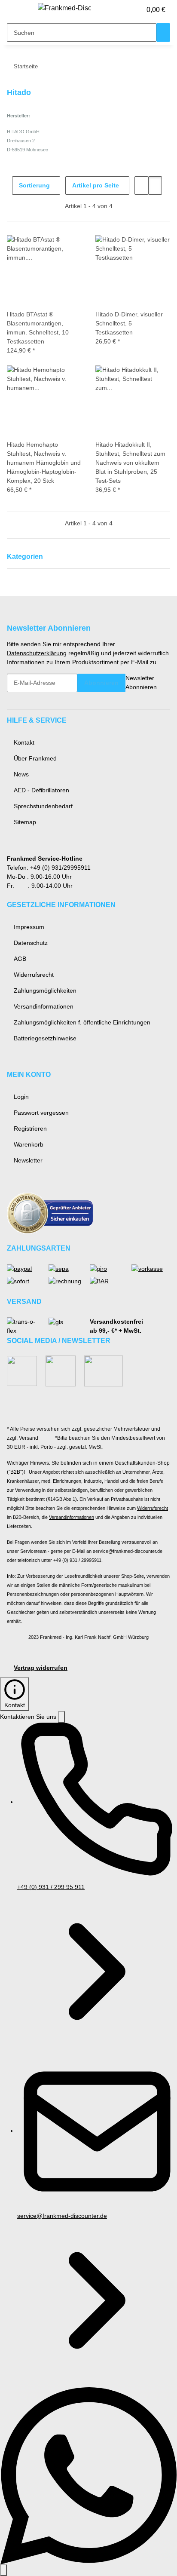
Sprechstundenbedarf (43, 806)
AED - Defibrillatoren (41, 790)
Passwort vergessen (41, 1113)
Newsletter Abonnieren (141, 682)
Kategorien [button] (26, 557)
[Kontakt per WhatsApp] (88, 2475)
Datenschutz (31, 943)
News (21, 774)
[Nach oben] (3, 2570)
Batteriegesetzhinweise (45, 1038)
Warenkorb (29, 1144)
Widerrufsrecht (34, 975)
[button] (125, 10)
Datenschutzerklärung (37, 653)
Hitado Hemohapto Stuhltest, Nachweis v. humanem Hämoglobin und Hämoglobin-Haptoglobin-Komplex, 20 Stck (44, 463)
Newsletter (28, 1160)
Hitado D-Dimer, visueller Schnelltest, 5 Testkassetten (129, 323)
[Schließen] (61, 1717)
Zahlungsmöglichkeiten (45, 991)
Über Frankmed (35, 758)
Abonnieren (101, 683)
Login (21, 1097)
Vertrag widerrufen (41, 1668)
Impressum (29, 927)
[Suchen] (163, 32)
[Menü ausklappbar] (18, 10)
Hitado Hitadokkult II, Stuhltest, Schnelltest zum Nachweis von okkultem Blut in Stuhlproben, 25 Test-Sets (130, 463)
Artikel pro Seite (96, 185)
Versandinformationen (44, 1006)
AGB (20, 959)
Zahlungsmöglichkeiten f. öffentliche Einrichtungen (82, 1022)
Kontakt (24, 742)
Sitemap (25, 822)
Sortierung (34, 185)
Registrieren (30, 1129)
